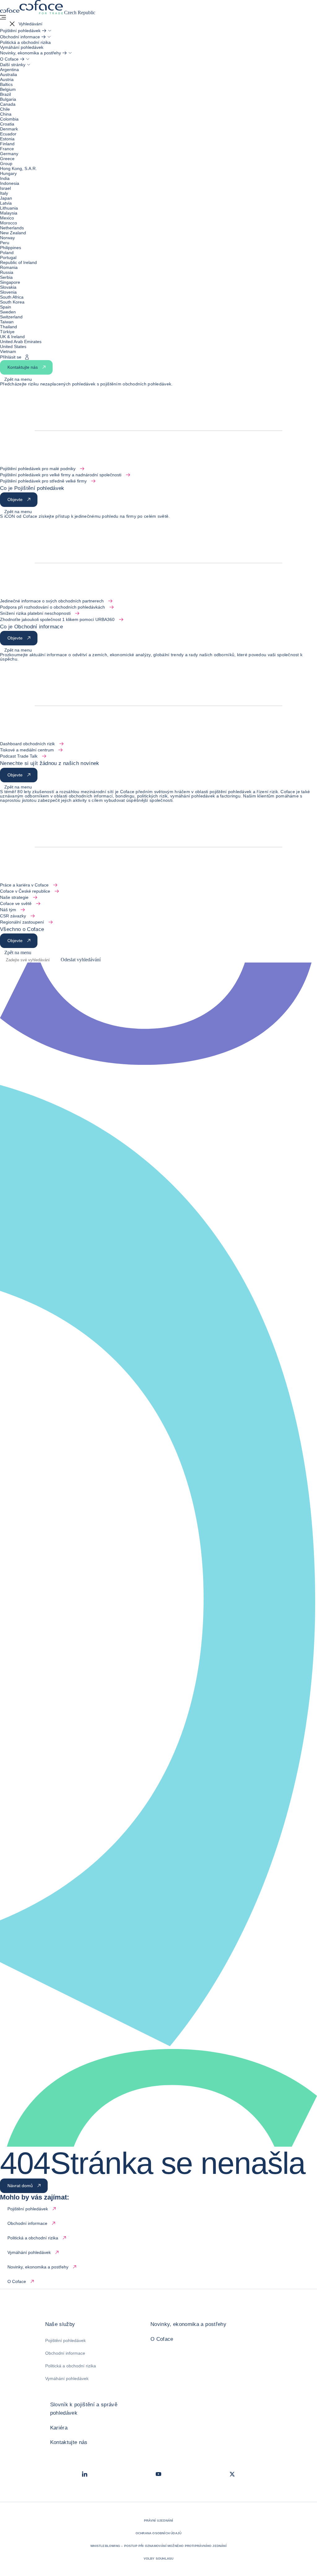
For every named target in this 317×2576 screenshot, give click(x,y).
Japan (6, 198)
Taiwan (7, 322)
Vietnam (8, 351)
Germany (9, 154)
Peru (5, 243)
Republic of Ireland (18, 262)
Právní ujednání (159, 2521)
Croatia (7, 124)
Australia (9, 74)
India (5, 178)
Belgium (8, 89)
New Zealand (13, 233)
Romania (9, 267)
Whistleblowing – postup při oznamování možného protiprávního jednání (158, 2546)
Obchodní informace (65, 2353)
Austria (7, 79)
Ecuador (8, 134)
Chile (5, 109)
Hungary (8, 173)
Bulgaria (8, 99)
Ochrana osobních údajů (158, 2533)
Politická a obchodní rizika (71, 2366)
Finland (7, 144)
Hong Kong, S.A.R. (18, 168)
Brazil (5, 94)
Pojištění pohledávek (65, 2340)
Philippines (11, 248)
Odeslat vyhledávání (81, 960)
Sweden (8, 312)
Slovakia (8, 287)
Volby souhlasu (159, 2559)
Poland (7, 253)
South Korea (12, 302)
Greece (7, 159)
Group (6, 164)
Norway (7, 238)
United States (13, 346)
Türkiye (7, 332)
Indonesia (10, 183)
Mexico (7, 218)
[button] (21, 24)
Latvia (6, 203)
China (6, 114)
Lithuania (9, 208)
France (7, 149)
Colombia (9, 119)
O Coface (162, 2339)
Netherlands (12, 228)
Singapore (10, 282)
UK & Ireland (12, 337)
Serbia (6, 277)
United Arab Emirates (21, 342)
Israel (5, 188)
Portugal (8, 257)
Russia (7, 272)
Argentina (9, 70)
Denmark (9, 129)
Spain (6, 307)
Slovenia (8, 292)
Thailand (9, 327)
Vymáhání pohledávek (67, 2378)
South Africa (12, 297)
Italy (4, 193)
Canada (8, 104)
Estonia (7, 139)
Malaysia (9, 213)
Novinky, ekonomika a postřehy (188, 2324)
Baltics (6, 84)
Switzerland (11, 317)
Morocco (9, 223)
